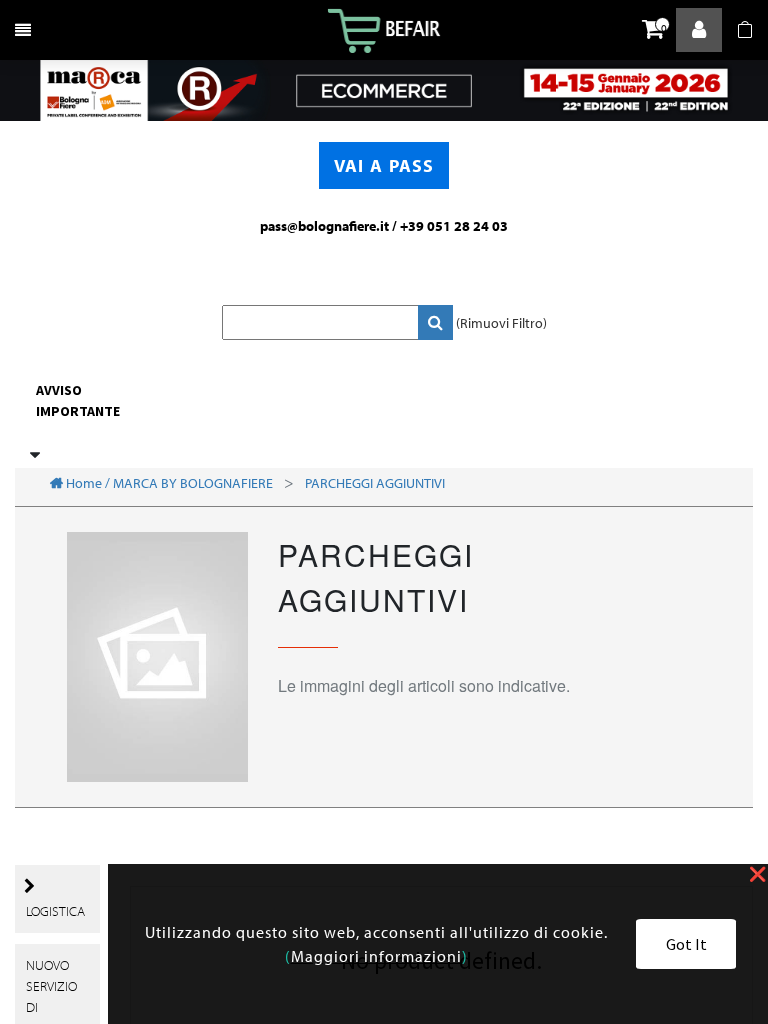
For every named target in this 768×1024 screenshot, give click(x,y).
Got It (686, 944)
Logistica (55, 911)
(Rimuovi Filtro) (501, 323)
